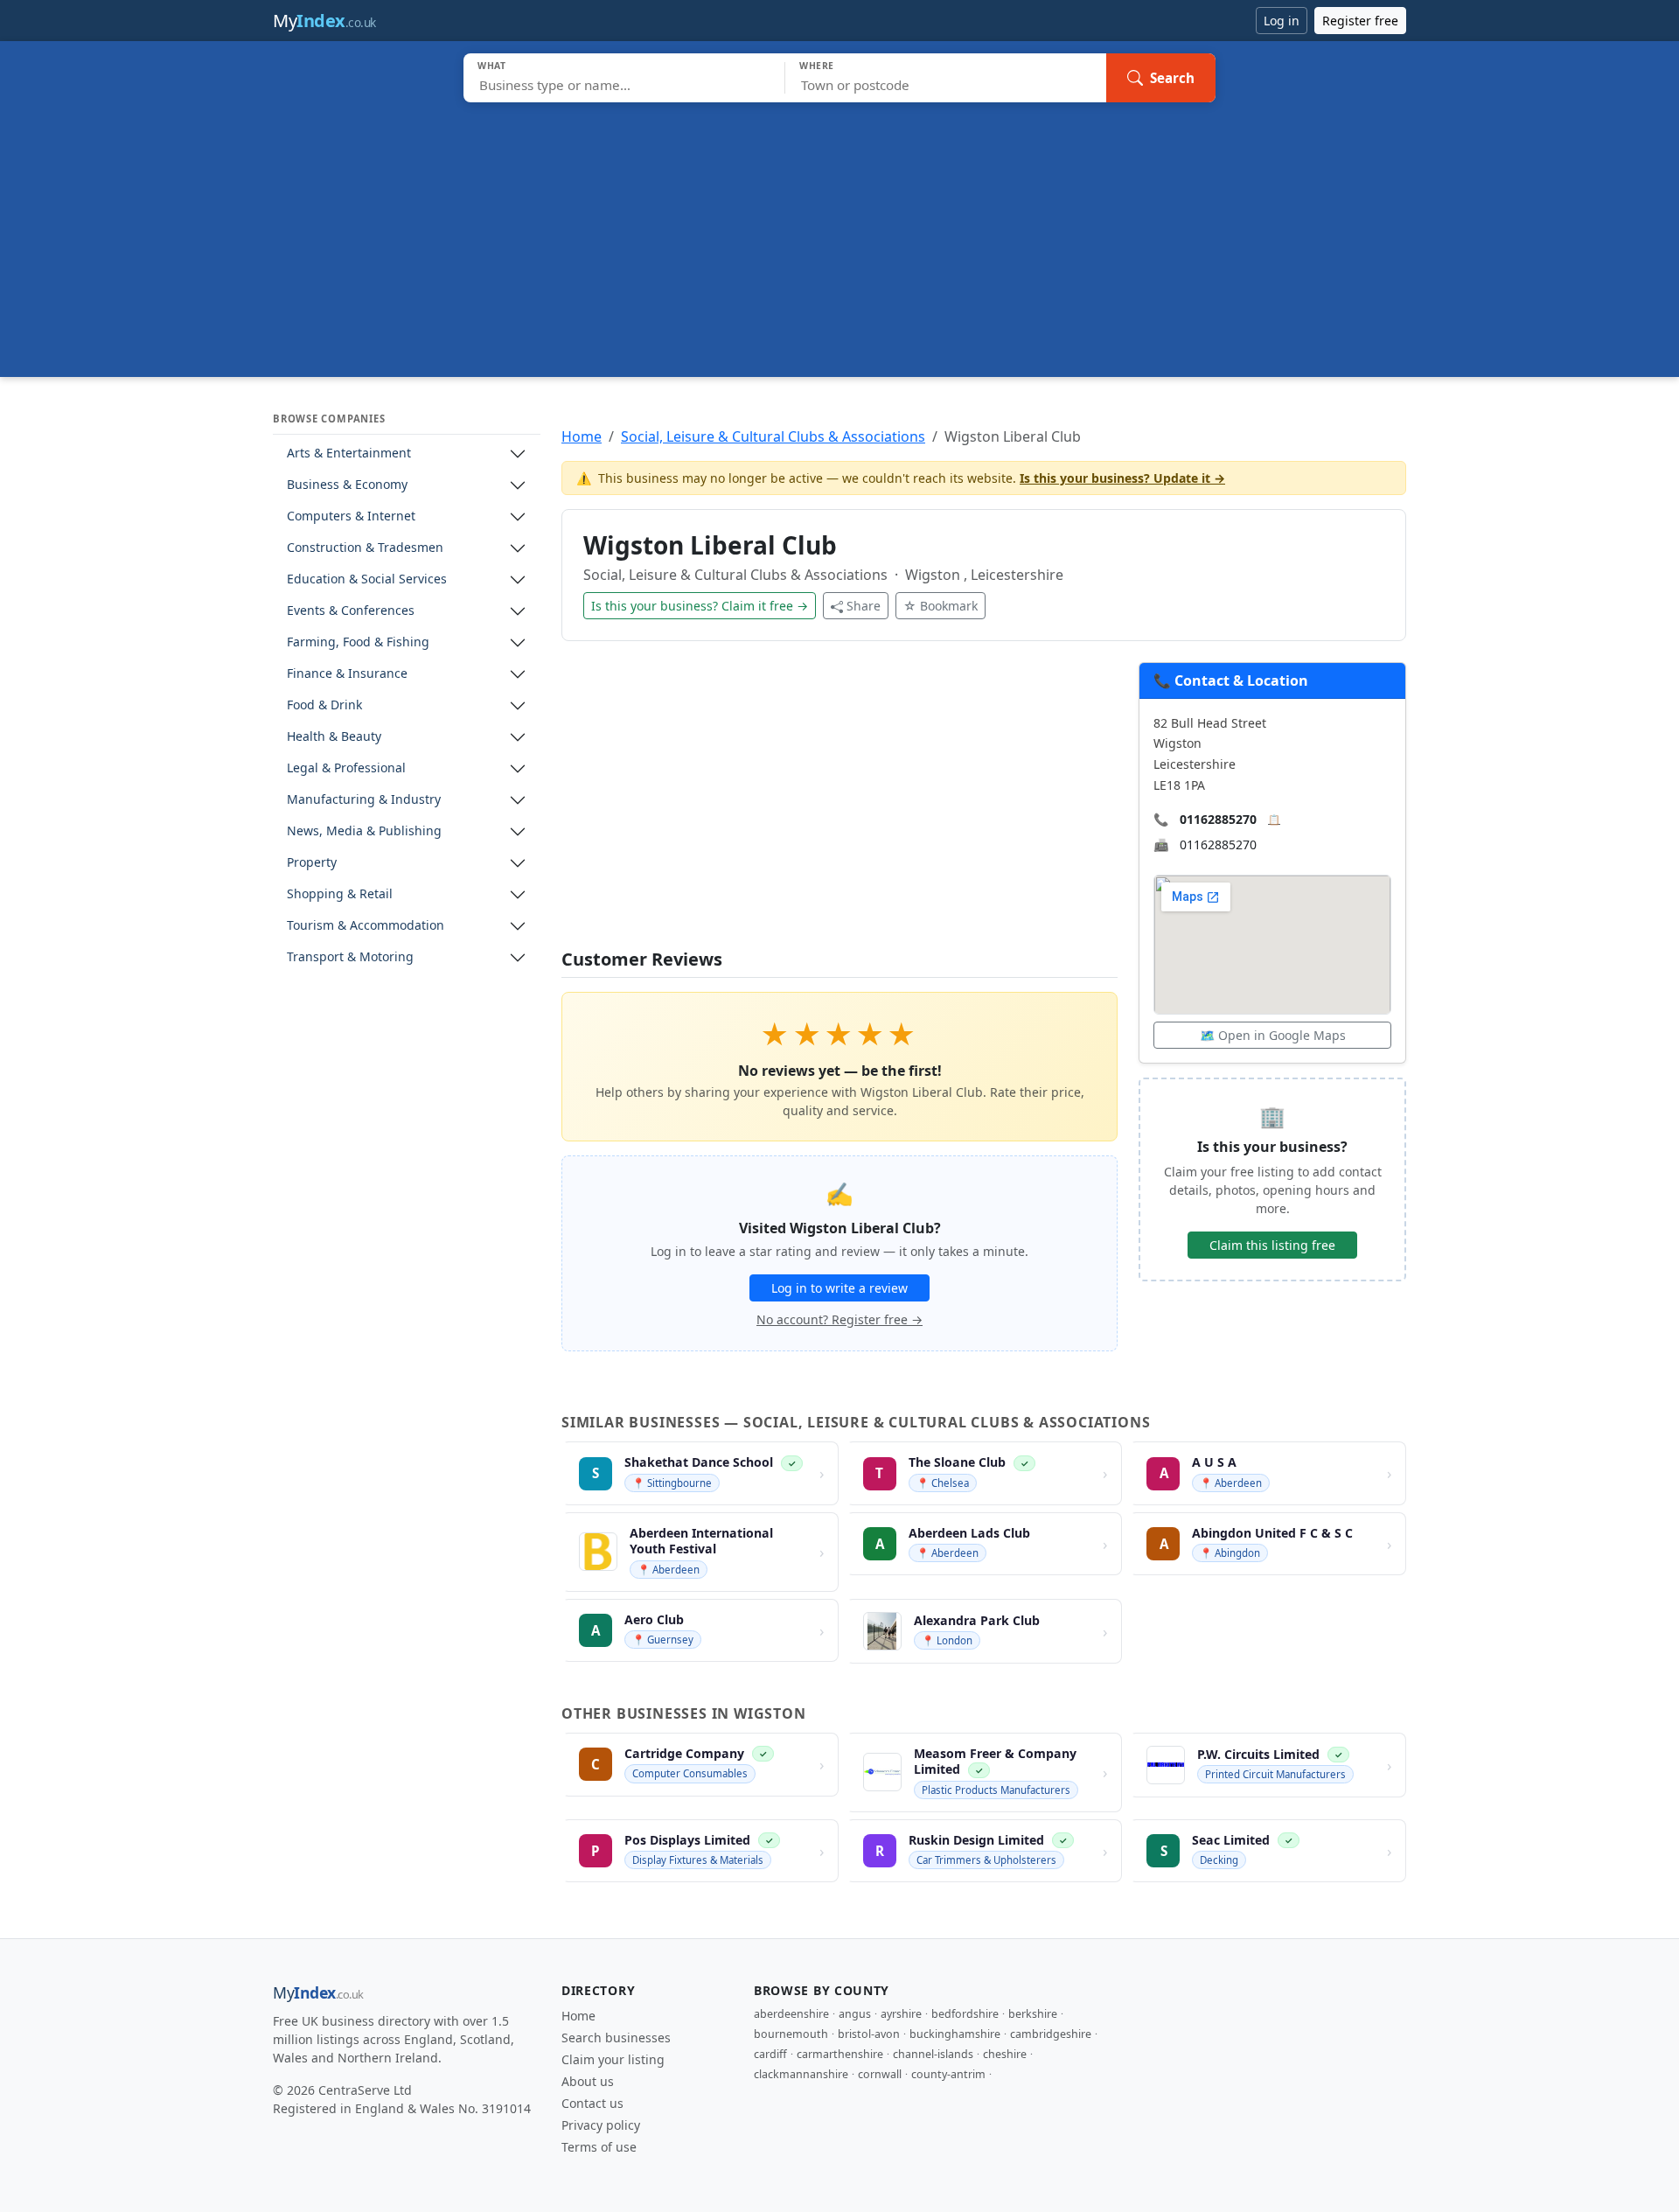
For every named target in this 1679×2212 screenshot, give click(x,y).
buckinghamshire (955, 2034)
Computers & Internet (351, 516)
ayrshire (901, 2014)
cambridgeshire (1051, 2034)
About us (588, 2081)
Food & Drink (324, 705)
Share (864, 606)
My (324, 21)
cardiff (770, 2054)
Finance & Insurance (347, 674)
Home (582, 436)
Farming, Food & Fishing (358, 642)
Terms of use (599, 2147)
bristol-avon (869, 2034)
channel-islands (933, 2054)
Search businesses (616, 2038)
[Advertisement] (839, 234)
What (492, 66)
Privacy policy (601, 2125)
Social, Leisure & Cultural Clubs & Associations (773, 436)
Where (817, 66)
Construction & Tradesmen (365, 548)
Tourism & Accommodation (366, 926)
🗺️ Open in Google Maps (1273, 1035)
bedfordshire (965, 2014)
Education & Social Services (367, 579)
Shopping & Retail (340, 894)
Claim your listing (613, 2059)
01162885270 (1218, 819)
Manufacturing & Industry (364, 800)
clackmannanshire (801, 2074)
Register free (1360, 21)
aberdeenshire (791, 2014)
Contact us (592, 2103)
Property (312, 863)
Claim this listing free (1272, 1245)
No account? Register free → (839, 1319)
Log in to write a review (839, 1288)
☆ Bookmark (941, 606)
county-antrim (948, 2074)
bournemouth (791, 2034)
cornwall (880, 2074)
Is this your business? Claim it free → (700, 606)
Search (1172, 78)
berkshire (1033, 2014)
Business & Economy (347, 485)
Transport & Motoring (350, 957)
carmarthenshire (840, 2054)
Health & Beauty (334, 737)
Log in (1282, 21)
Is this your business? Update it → (1122, 478)
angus (855, 2014)
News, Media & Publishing (364, 831)
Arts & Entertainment (349, 454)
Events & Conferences (351, 611)
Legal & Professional (346, 768)
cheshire (1005, 2054)
